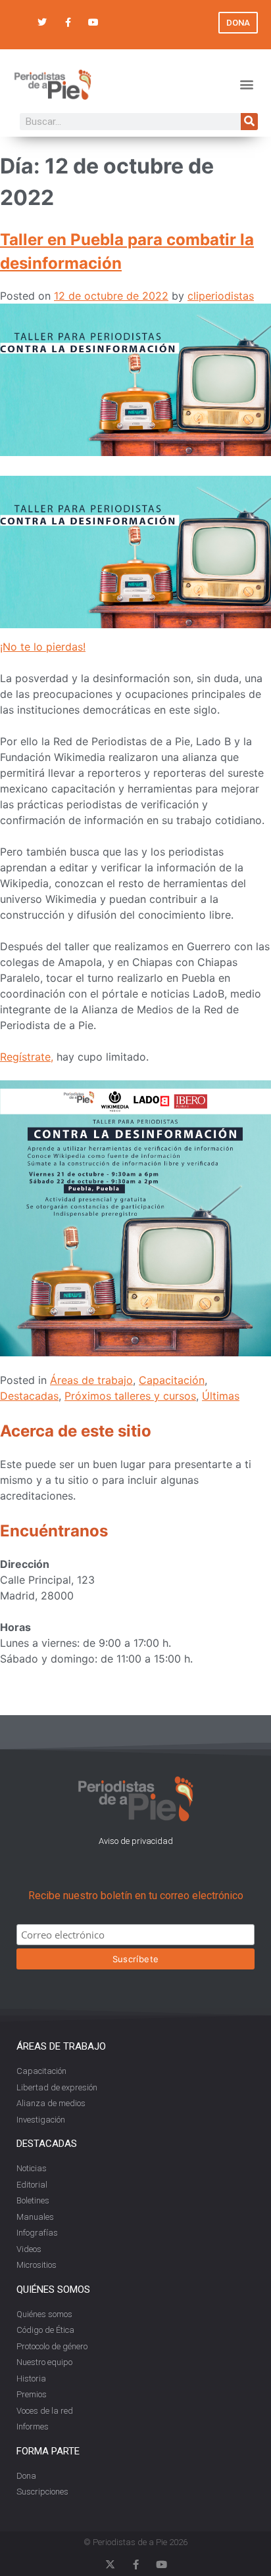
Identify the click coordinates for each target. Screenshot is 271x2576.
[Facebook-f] (67, 23)
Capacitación (172, 1380)
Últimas (221, 1396)
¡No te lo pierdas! (43, 647)
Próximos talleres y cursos (130, 1396)
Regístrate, (27, 1057)
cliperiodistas (221, 296)
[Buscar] (249, 122)
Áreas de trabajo (91, 1380)
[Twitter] (42, 23)
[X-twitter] (110, 2564)
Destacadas (29, 1396)
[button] (247, 84)
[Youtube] (94, 23)
